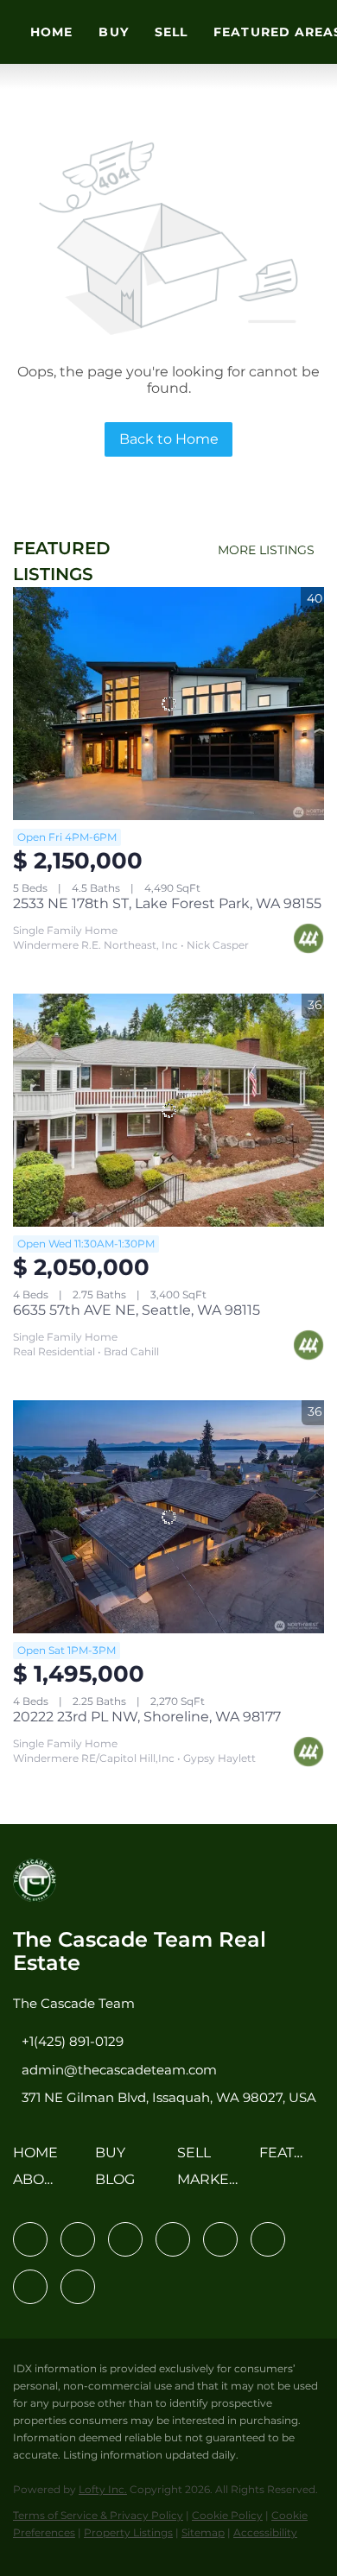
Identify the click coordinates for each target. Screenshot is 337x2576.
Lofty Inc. (103, 2489)
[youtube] (268, 2239)
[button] (40, 2159)
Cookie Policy (227, 2515)
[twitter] (125, 2239)
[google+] (78, 2287)
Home (51, 32)
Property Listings (128, 2532)
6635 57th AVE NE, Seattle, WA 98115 (137, 1310)
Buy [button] (113, 32)
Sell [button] (171, 32)
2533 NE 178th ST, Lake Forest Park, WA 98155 (167, 903)
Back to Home (169, 439)
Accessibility (265, 2532)
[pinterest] (30, 2287)
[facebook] (30, 2239)
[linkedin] (78, 2239)
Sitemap (203, 2532)
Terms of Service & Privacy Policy (98, 2515)
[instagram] (220, 2239)
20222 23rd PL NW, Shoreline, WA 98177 (147, 1717)
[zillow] (173, 2239)
